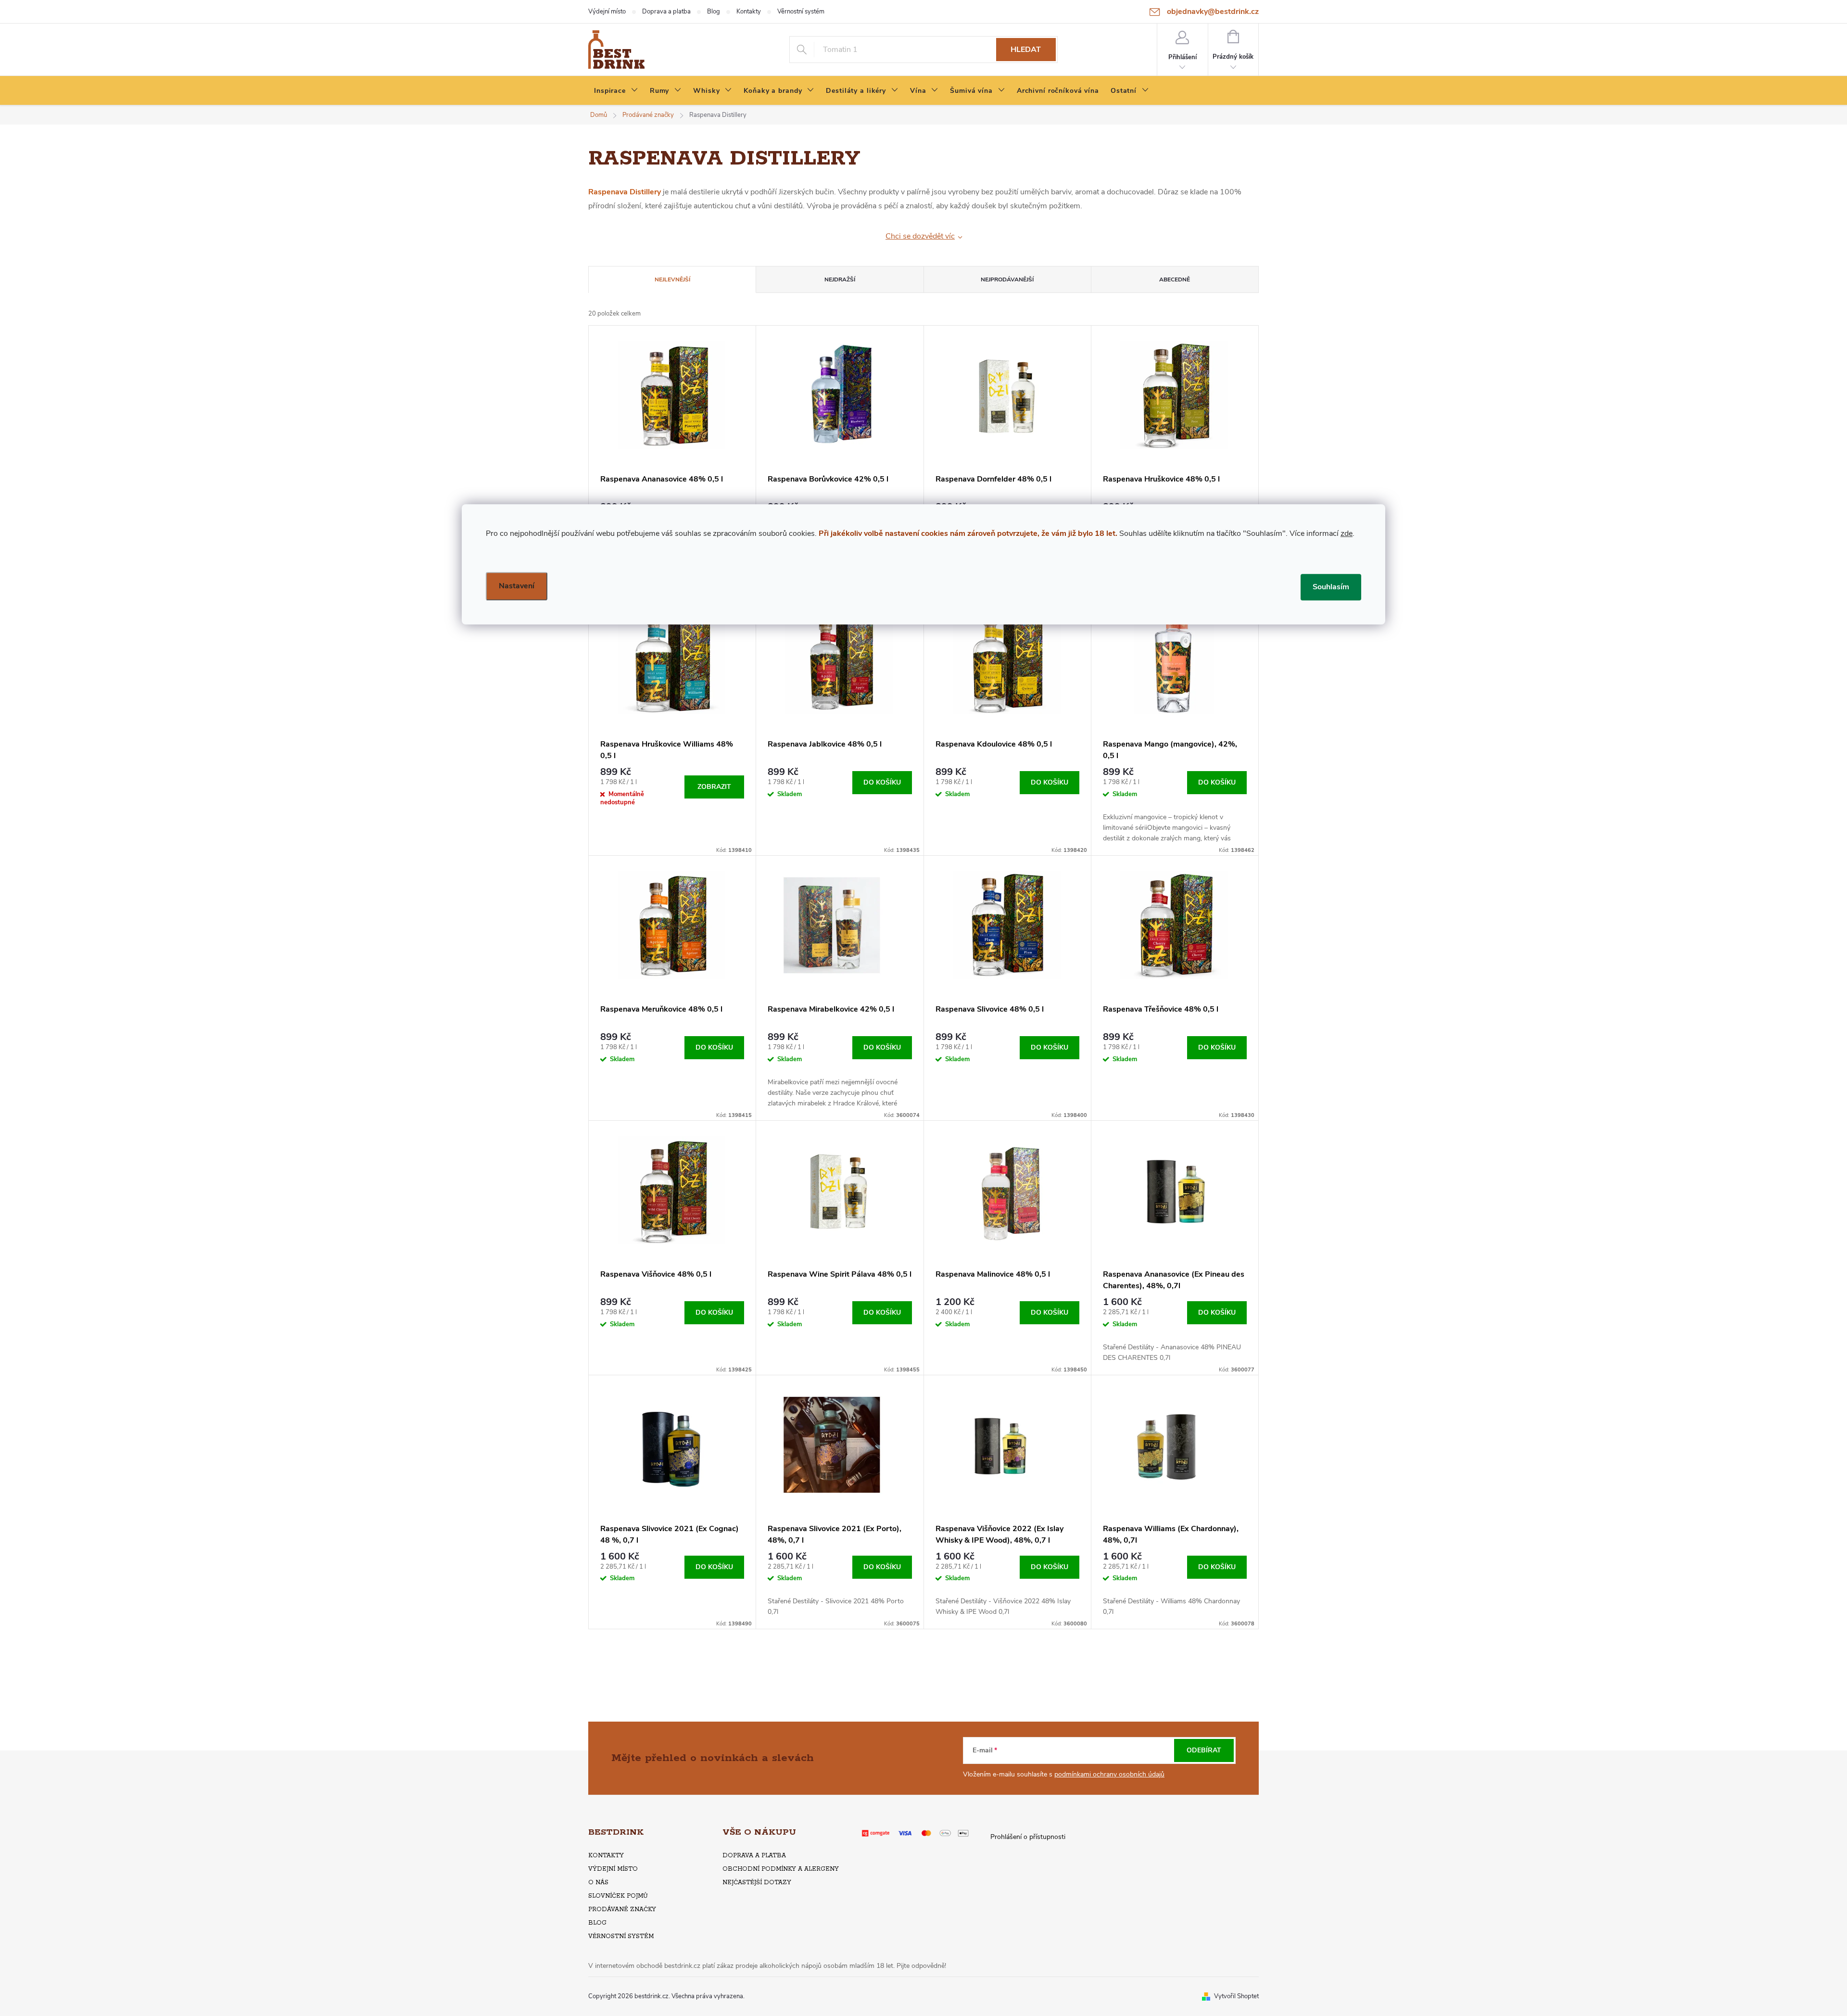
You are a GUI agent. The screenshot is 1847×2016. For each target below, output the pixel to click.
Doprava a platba (666, 12)
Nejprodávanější (1007, 279)
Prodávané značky (622, 1909)
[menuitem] (616, 91)
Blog (714, 12)
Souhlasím (1331, 587)
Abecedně (1175, 279)
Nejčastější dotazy (757, 1883)
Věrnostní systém (801, 12)
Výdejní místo (607, 12)
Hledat (1026, 50)
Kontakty (749, 12)
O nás (598, 1883)
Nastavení (517, 586)
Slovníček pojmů (618, 1896)
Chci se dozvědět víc (920, 236)
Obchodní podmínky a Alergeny (781, 1869)
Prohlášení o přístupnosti (1028, 1837)
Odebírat (1204, 1750)
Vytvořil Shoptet (1236, 1996)
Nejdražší (840, 279)
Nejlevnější (672, 279)
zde (1347, 533)
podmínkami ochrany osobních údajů (1109, 1774)
